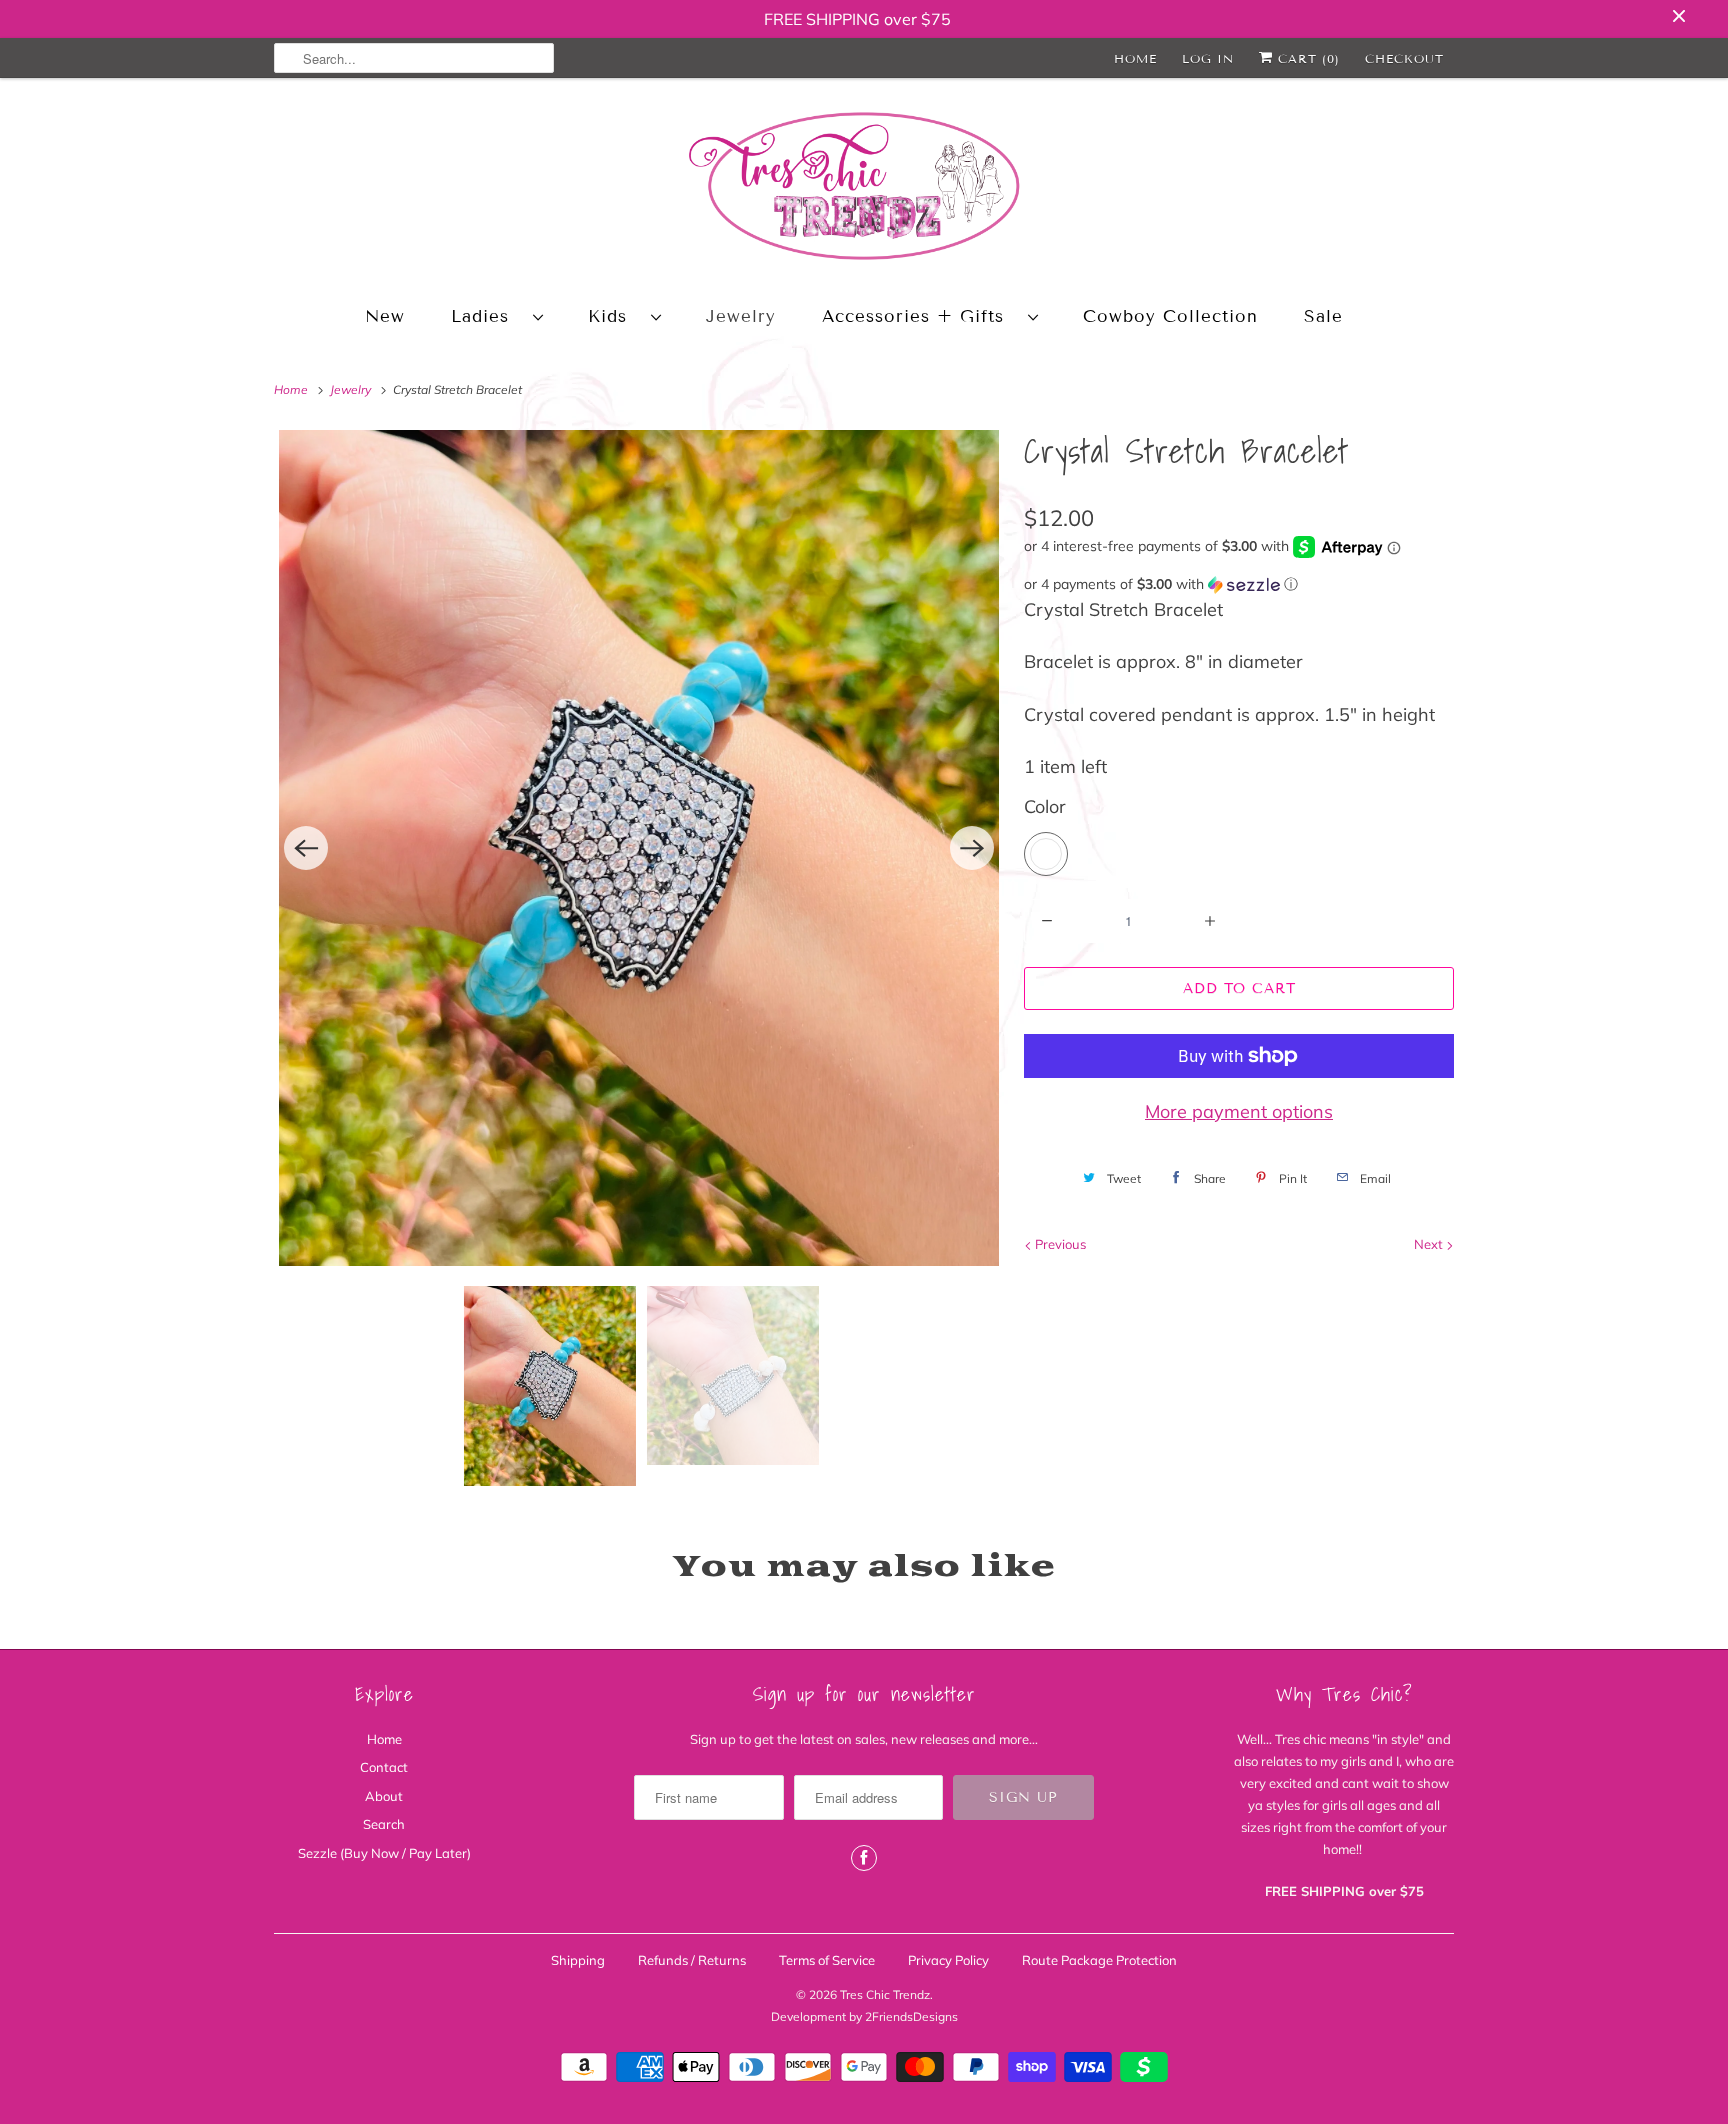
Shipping (578, 1960)
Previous (1059, 1244)
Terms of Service (827, 1960)
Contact (384, 1767)
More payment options (1239, 1111)
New (385, 316)
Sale (1323, 316)
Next (1430, 1244)
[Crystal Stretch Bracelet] (639, 848)
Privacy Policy (948, 1960)
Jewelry (741, 316)
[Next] (972, 848)
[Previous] (306, 848)
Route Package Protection (1099, 1960)
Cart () (1306, 58)
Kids (614, 316)
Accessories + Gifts (920, 316)
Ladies (487, 316)
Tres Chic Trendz (885, 1994)
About (384, 1796)
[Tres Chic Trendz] (864, 189)
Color (1045, 806)
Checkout (1404, 58)
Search (384, 1824)
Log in (1208, 58)
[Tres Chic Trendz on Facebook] (864, 1858)
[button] (1239, 584)
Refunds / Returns (692, 1960)
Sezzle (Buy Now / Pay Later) (384, 1853)
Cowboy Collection (1170, 316)
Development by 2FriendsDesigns (864, 2016)
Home (1135, 58)
